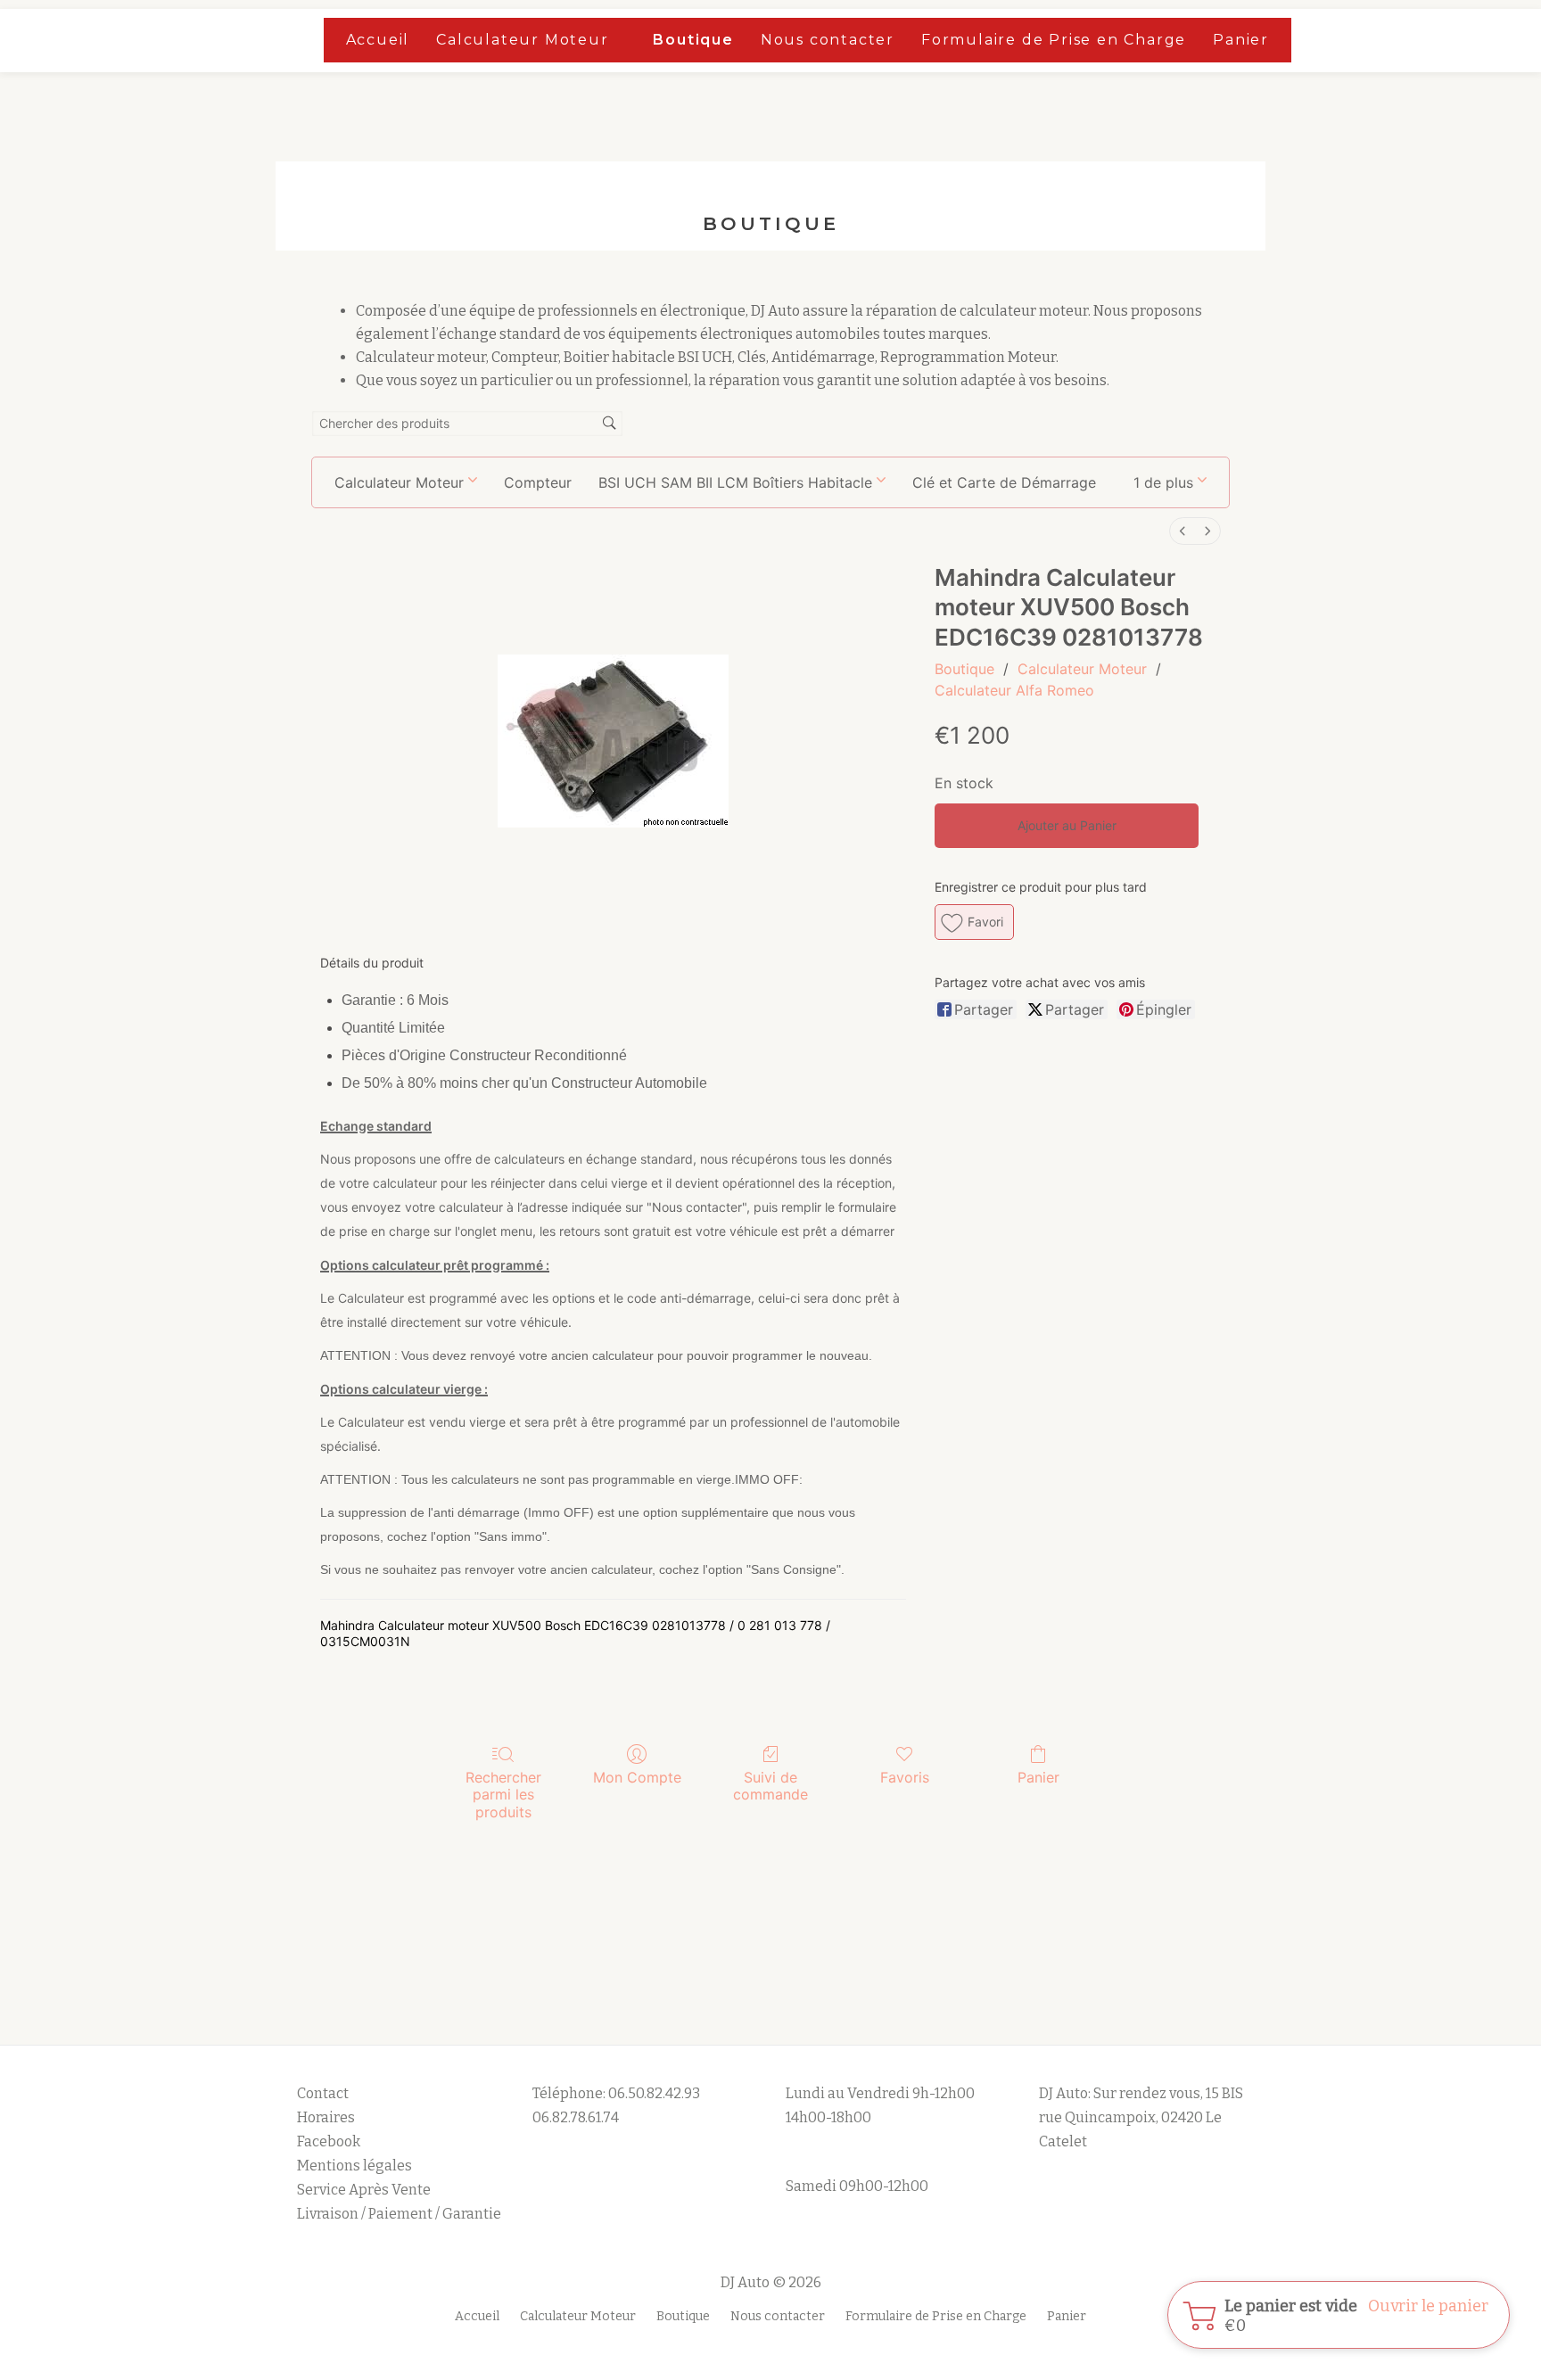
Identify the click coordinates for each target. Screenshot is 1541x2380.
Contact (323, 2093)
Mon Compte (637, 1777)
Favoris (905, 1777)
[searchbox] (467, 424)
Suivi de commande (770, 1786)
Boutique (693, 40)
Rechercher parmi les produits (503, 1794)
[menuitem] (1183, 531)
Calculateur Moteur (522, 40)
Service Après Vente (364, 2190)
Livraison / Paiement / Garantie (399, 2214)
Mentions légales (356, 2166)
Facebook (329, 2141)
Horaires (326, 2117)
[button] (1170, 482)
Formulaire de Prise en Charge (1054, 40)
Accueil (378, 40)
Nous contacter (828, 40)
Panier (1241, 40)
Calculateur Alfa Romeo (1014, 690)
